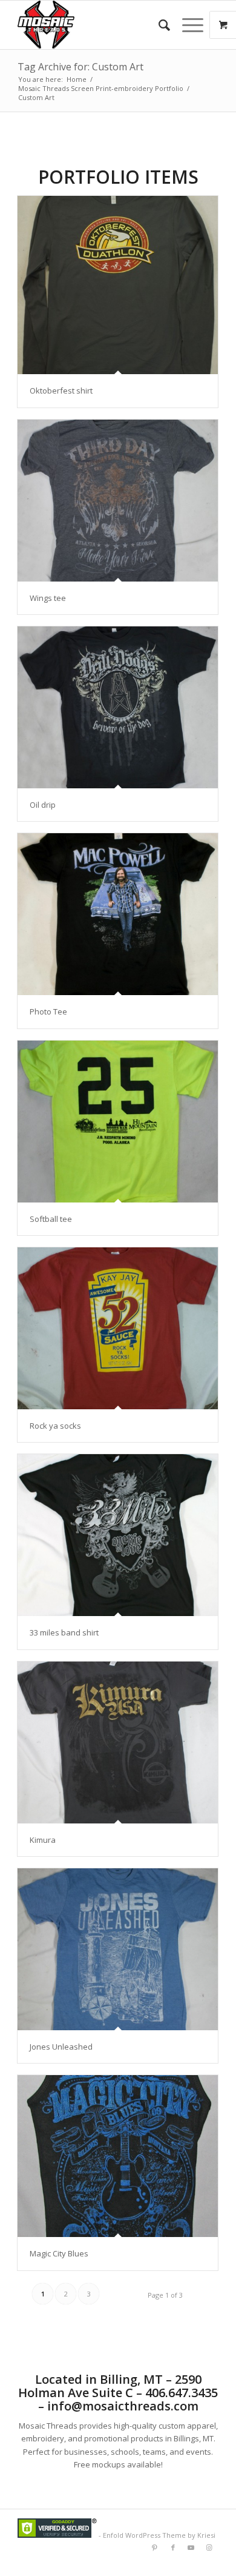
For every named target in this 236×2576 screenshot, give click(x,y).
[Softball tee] (118, 1122)
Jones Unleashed (61, 2047)
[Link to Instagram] (209, 2547)
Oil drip (43, 805)
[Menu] (187, 25)
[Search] (158, 25)
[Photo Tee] (118, 914)
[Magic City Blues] (118, 2156)
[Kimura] (118, 1742)
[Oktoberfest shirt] (118, 285)
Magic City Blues (59, 2253)
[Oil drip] (118, 707)
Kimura (43, 1840)
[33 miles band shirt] (118, 1535)
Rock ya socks (55, 1426)
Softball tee (51, 1219)
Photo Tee (48, 1011)
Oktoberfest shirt (61, 391)
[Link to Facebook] (173, 2547)
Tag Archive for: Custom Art (80, 67)
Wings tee (48, 598)
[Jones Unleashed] (118, 1949)
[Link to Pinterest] (155, 2547)
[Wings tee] (118, 501)
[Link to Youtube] (191, 2547)
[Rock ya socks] (118, 1328)
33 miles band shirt (64, 1632)
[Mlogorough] (98, 25)
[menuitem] (158, 25)
